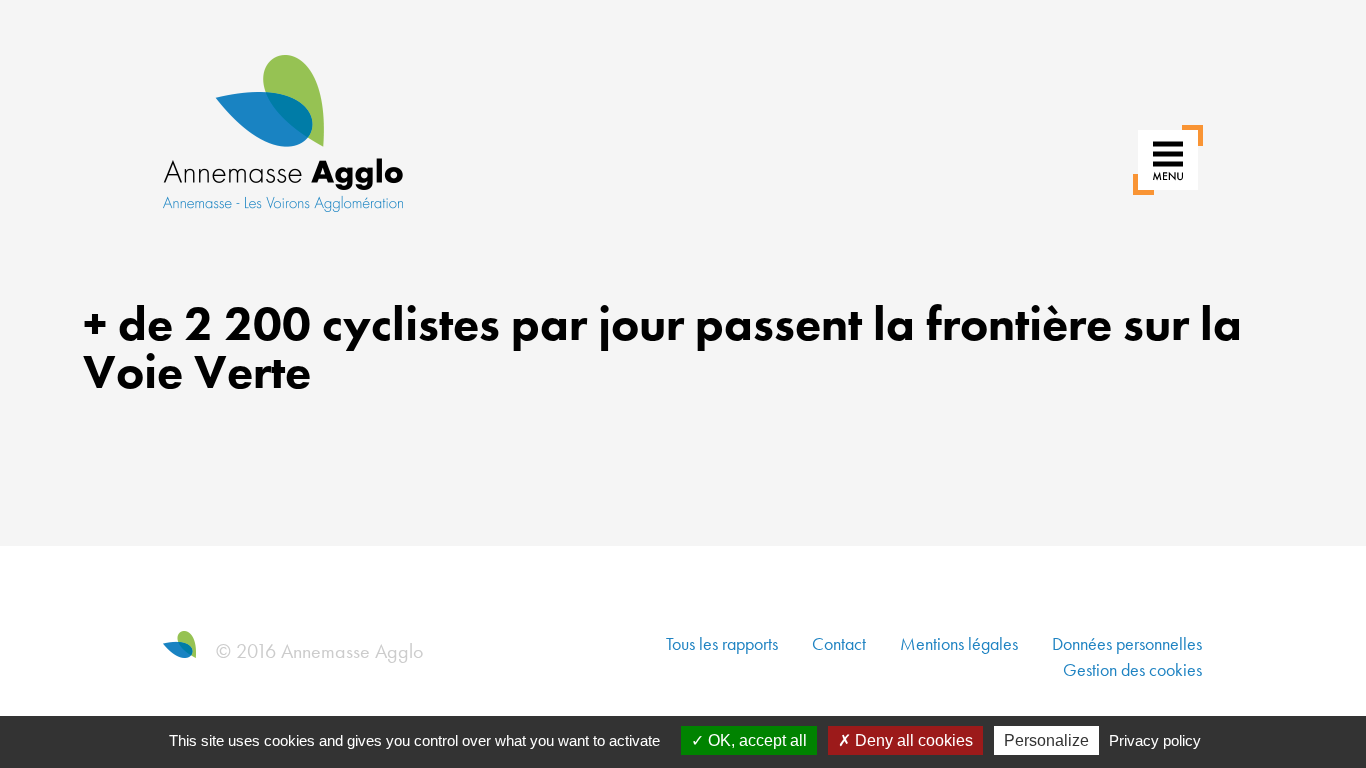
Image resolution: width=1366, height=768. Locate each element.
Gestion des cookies (1132, 669)
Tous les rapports (722, 643)
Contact (839, 643)
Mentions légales (959, 643)
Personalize (1046, 740)
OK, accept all (755, 740)
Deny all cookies (912, 740)
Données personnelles (1127, 643)
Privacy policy (1155, 740)
